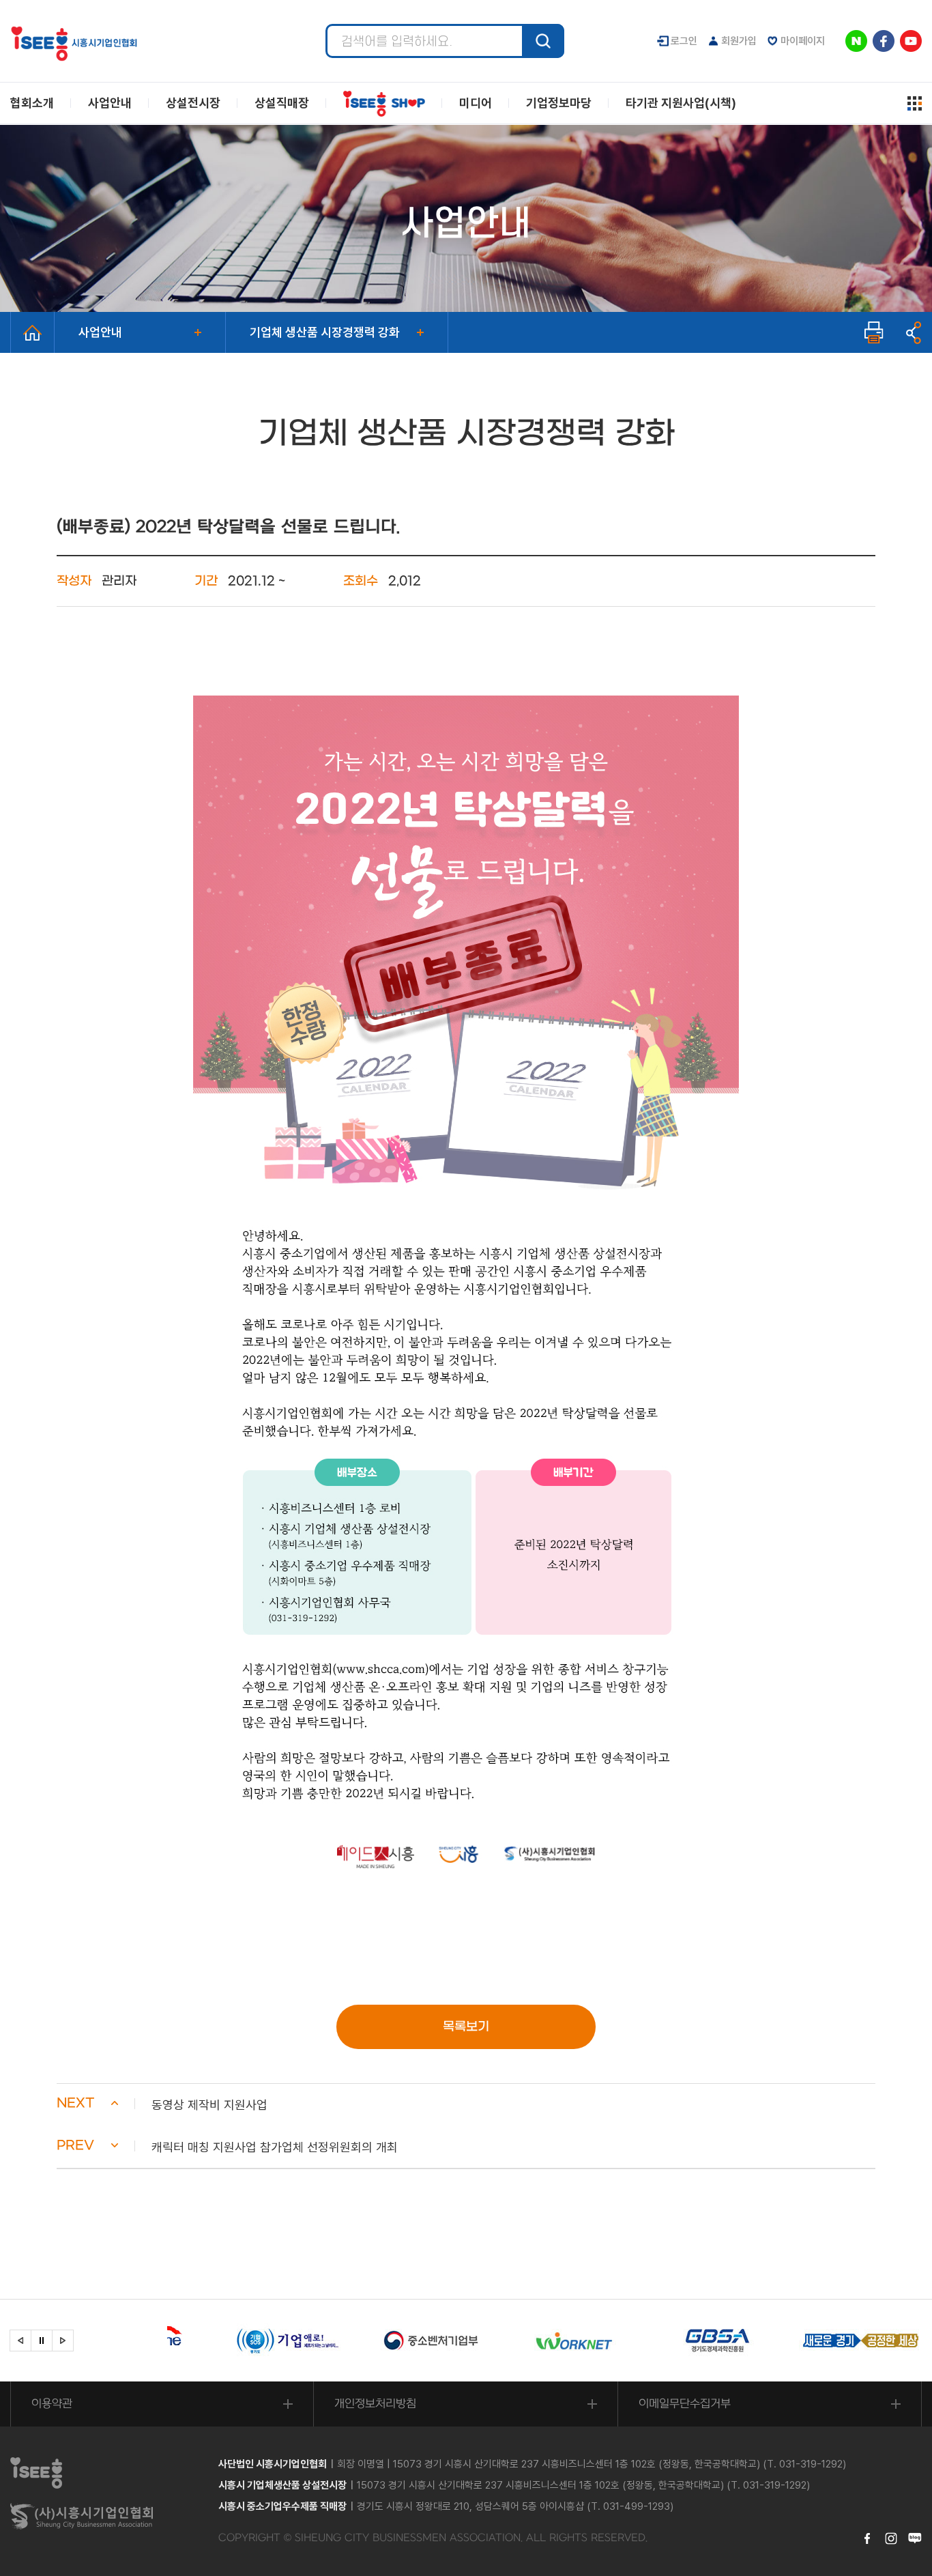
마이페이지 (803, 41)
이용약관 (52, 2404)
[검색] (543, 41)
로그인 (684, 41)
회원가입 (739, 41)
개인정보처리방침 (375, 2404)
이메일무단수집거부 (685, 2404)
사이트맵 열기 (915, 103)
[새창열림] (229, 2341)
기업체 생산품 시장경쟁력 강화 (325, 332)
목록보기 (466, 2027)
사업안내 (100, 332)
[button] (466, 2105)
